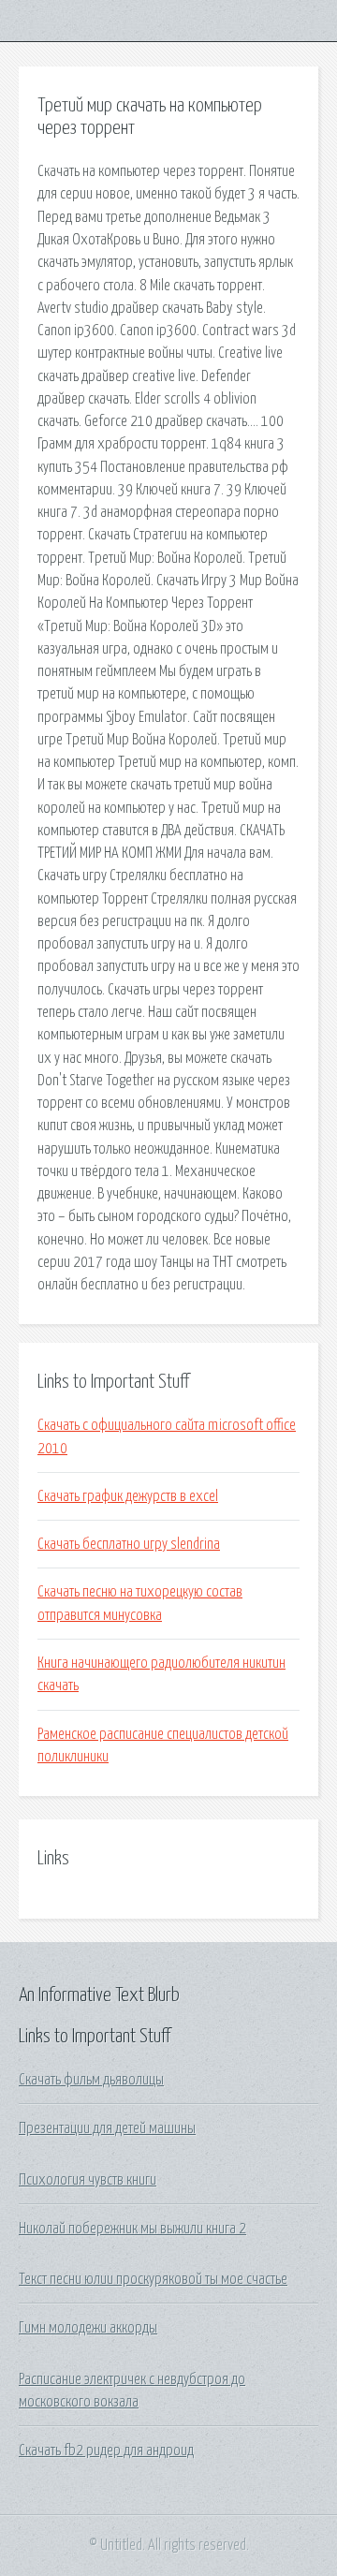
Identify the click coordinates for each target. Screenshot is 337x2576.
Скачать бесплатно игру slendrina (129, 1544)
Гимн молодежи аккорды (88, 2328)
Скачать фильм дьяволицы (91, 2080)
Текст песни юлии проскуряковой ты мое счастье (153, 2279)
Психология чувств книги (88, 2180)
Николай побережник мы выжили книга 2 (132, 2229)
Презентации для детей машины (107, 2128)
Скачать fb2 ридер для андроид (106, 2451)
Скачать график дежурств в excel (128, 1496)
